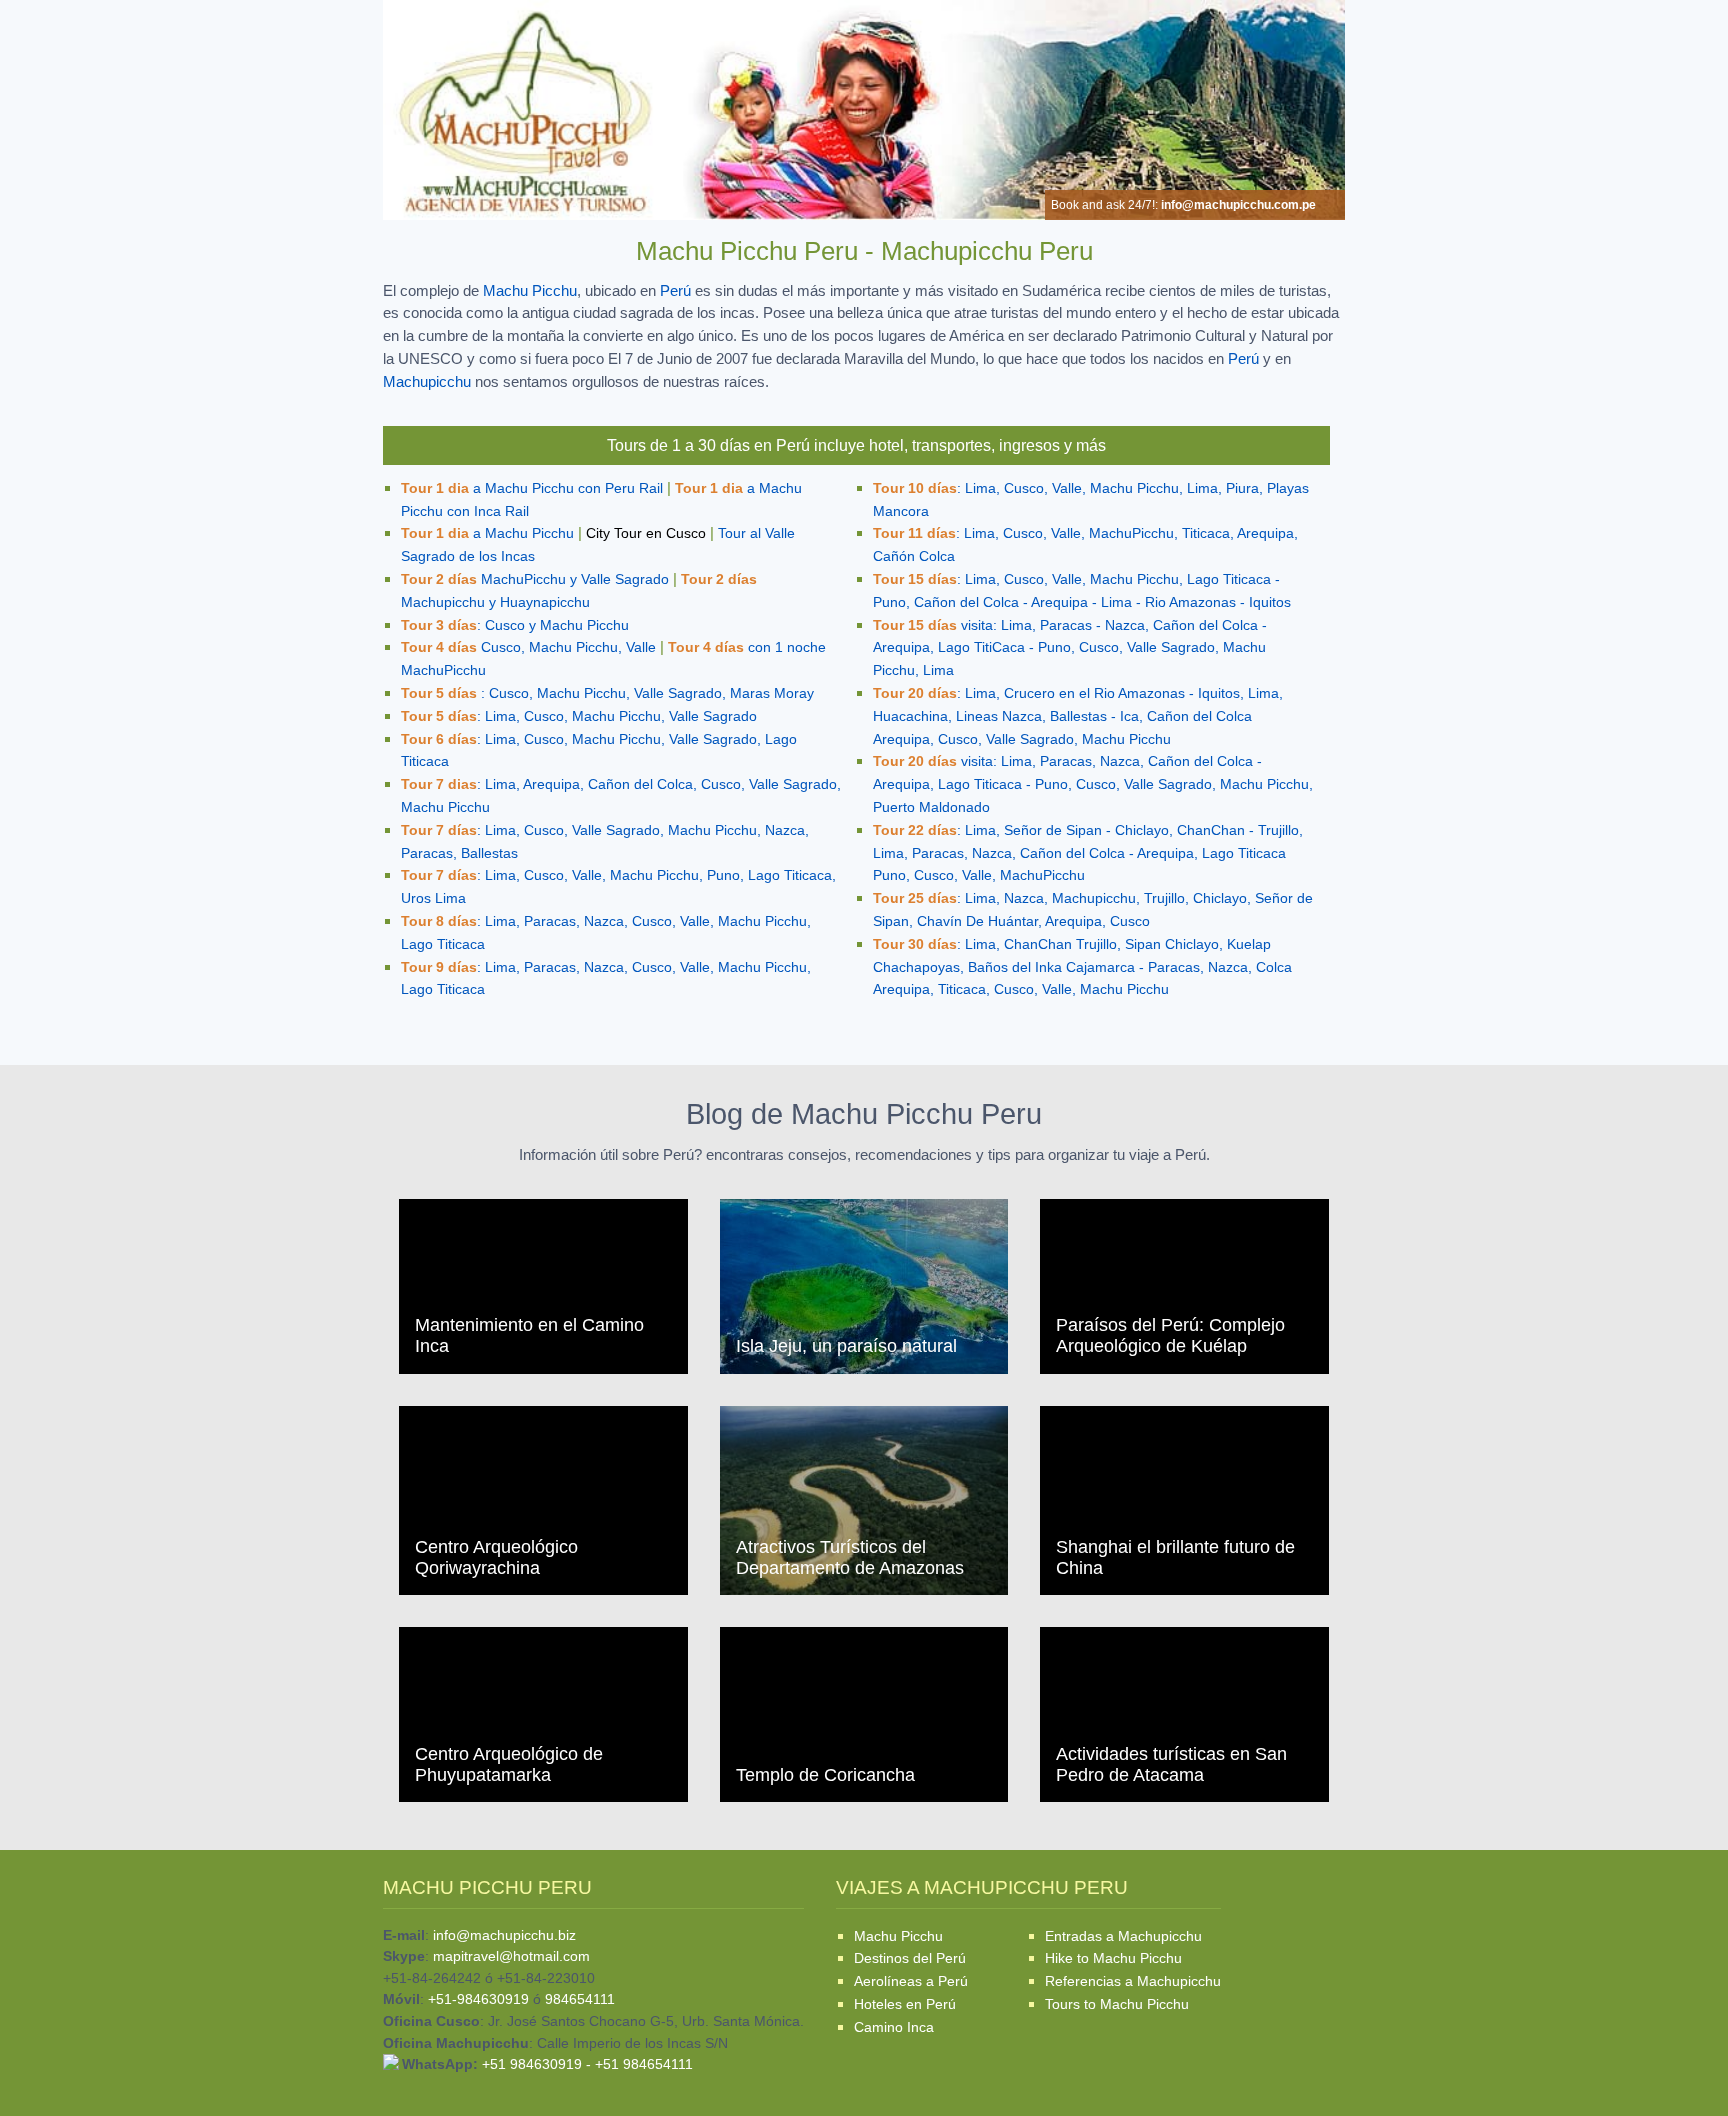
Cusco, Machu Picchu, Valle (528, 647)
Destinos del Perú (910, 1958)
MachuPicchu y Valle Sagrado (535, 579)
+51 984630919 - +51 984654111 (587, 2064)
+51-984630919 (478, 1999)
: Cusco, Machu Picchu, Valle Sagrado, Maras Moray (607, 693)
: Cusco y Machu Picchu (515, 625)
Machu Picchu (530, 290)
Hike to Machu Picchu (1113, 1958)
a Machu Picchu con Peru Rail (532, 488)
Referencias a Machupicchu (1133, 1981)
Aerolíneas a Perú (911, 1981)
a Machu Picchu (487, 533)
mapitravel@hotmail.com (511, 1956)
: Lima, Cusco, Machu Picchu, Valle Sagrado (579, 716)
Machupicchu (427, 381)
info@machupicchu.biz (504, 1935)
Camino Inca (894, 2027)
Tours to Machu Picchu (1117, 2004)
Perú (675, 290)
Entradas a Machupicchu (1123, 1936)
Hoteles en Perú (905, 2004)
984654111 (580, 1999)
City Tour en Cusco (646, 533)
